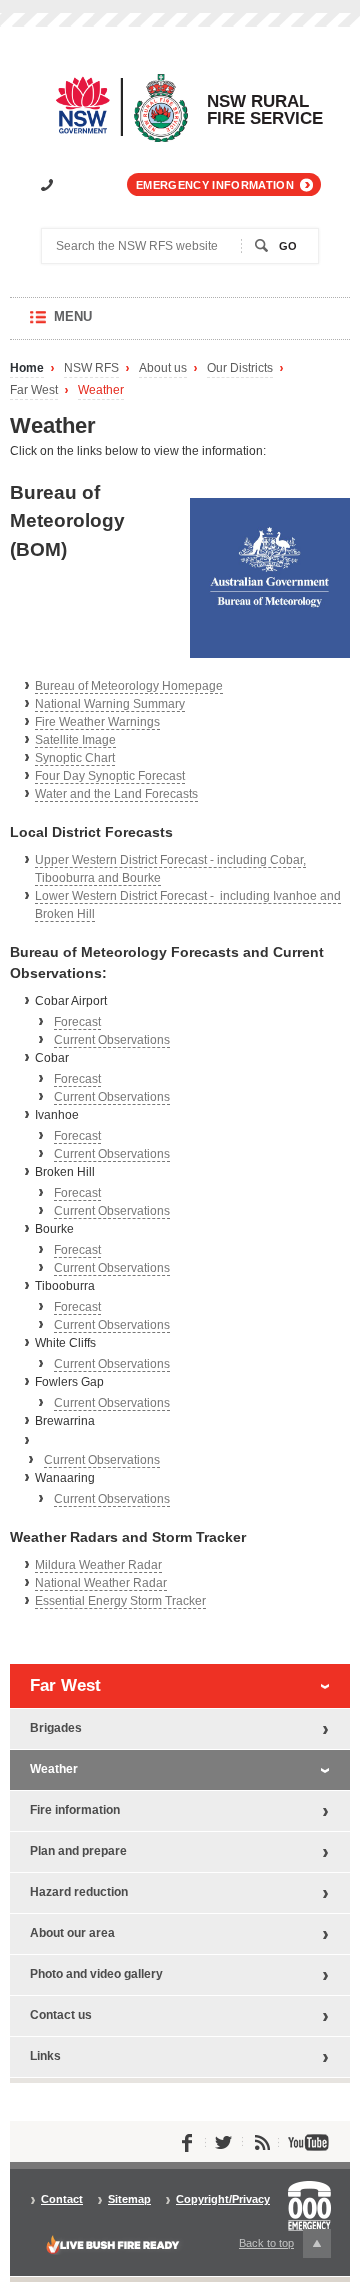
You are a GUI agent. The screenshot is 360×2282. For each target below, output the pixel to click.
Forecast (77, 1022)
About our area (72, 1933)
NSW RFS (91, 368)
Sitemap (129, 2199)
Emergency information (215, 185)
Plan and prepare (78, 1851)
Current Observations (112, 1040)
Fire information (75, 1810)
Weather (101, 390)
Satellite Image (75, 740)
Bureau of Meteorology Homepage (129, 686)
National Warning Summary (110, 704)
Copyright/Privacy (223, 2199)
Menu (92, 324)
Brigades (56, 1728)
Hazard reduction (79, 1892)
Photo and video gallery (96, 1974)
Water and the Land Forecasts (116, 794)
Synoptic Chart (75, 758)
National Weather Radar (101, 1583)
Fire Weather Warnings (97, 722)
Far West (34, 390)
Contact (62, 2199)
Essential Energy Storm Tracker (120, 1601)
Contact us (61, 2015)
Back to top (278, 2247)
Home (27, 368)
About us (163, 368)
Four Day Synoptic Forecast (110, 776)
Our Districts (240, 368)
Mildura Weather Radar (98, 1565)
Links (45, 2056)
